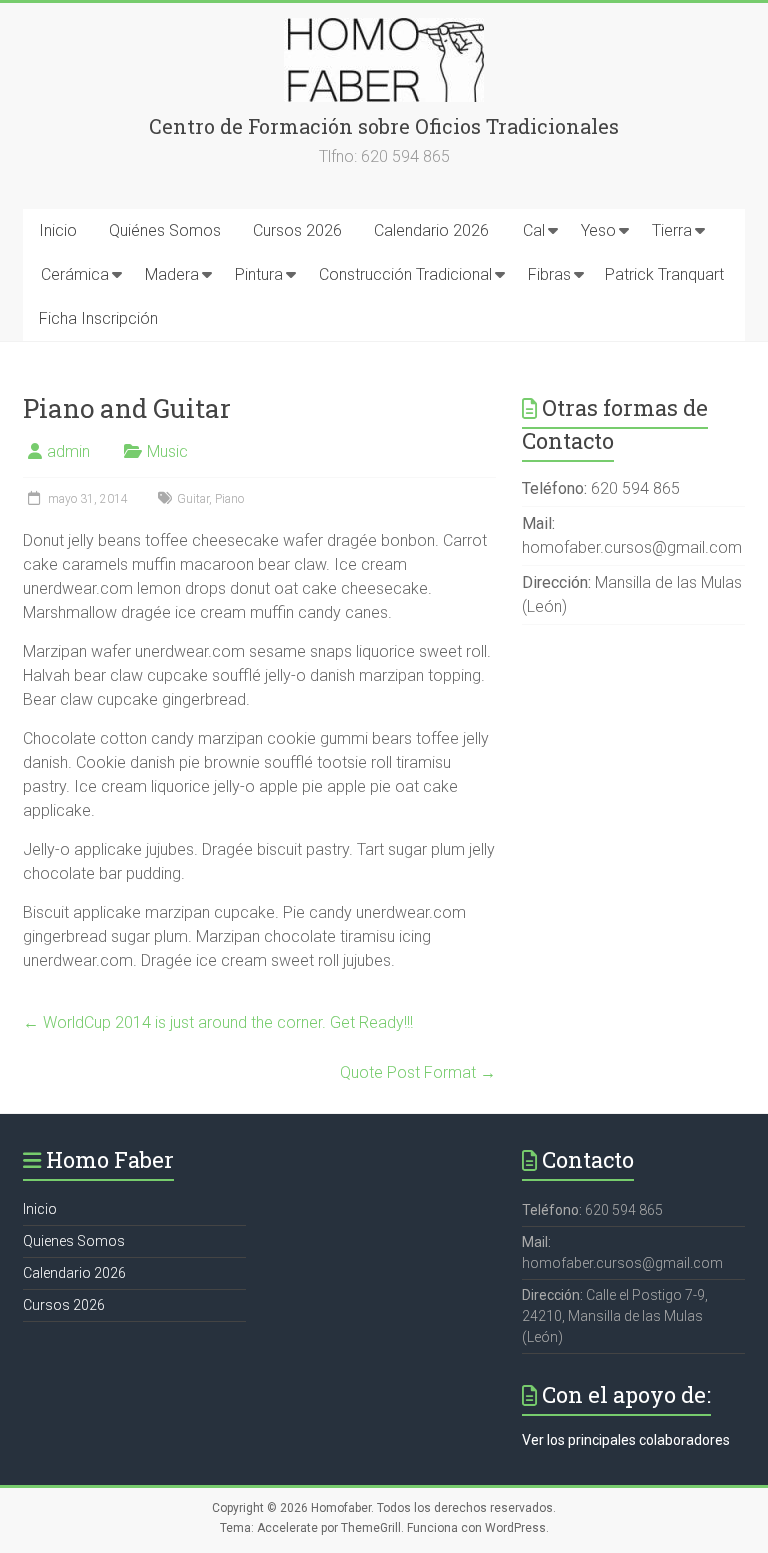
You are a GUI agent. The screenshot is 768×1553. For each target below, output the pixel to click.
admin (68, 451)
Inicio (58, 230)
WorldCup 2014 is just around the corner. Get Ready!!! (218, 1022)
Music (167, 451)
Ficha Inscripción (98, 318)
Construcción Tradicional (405, 274)
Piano (229, 499)
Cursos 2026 (297, 230)
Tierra (672, 230)
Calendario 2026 (431, 230)
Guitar (193, 499)
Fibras (549, 274)
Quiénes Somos (165, 230)
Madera (172, 274)
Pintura (259, 274)
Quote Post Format (418, 1072)
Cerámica (75, 274)
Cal (534, 230)
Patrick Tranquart (664, 274)
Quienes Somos (74, 1241)
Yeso (598, 230)
